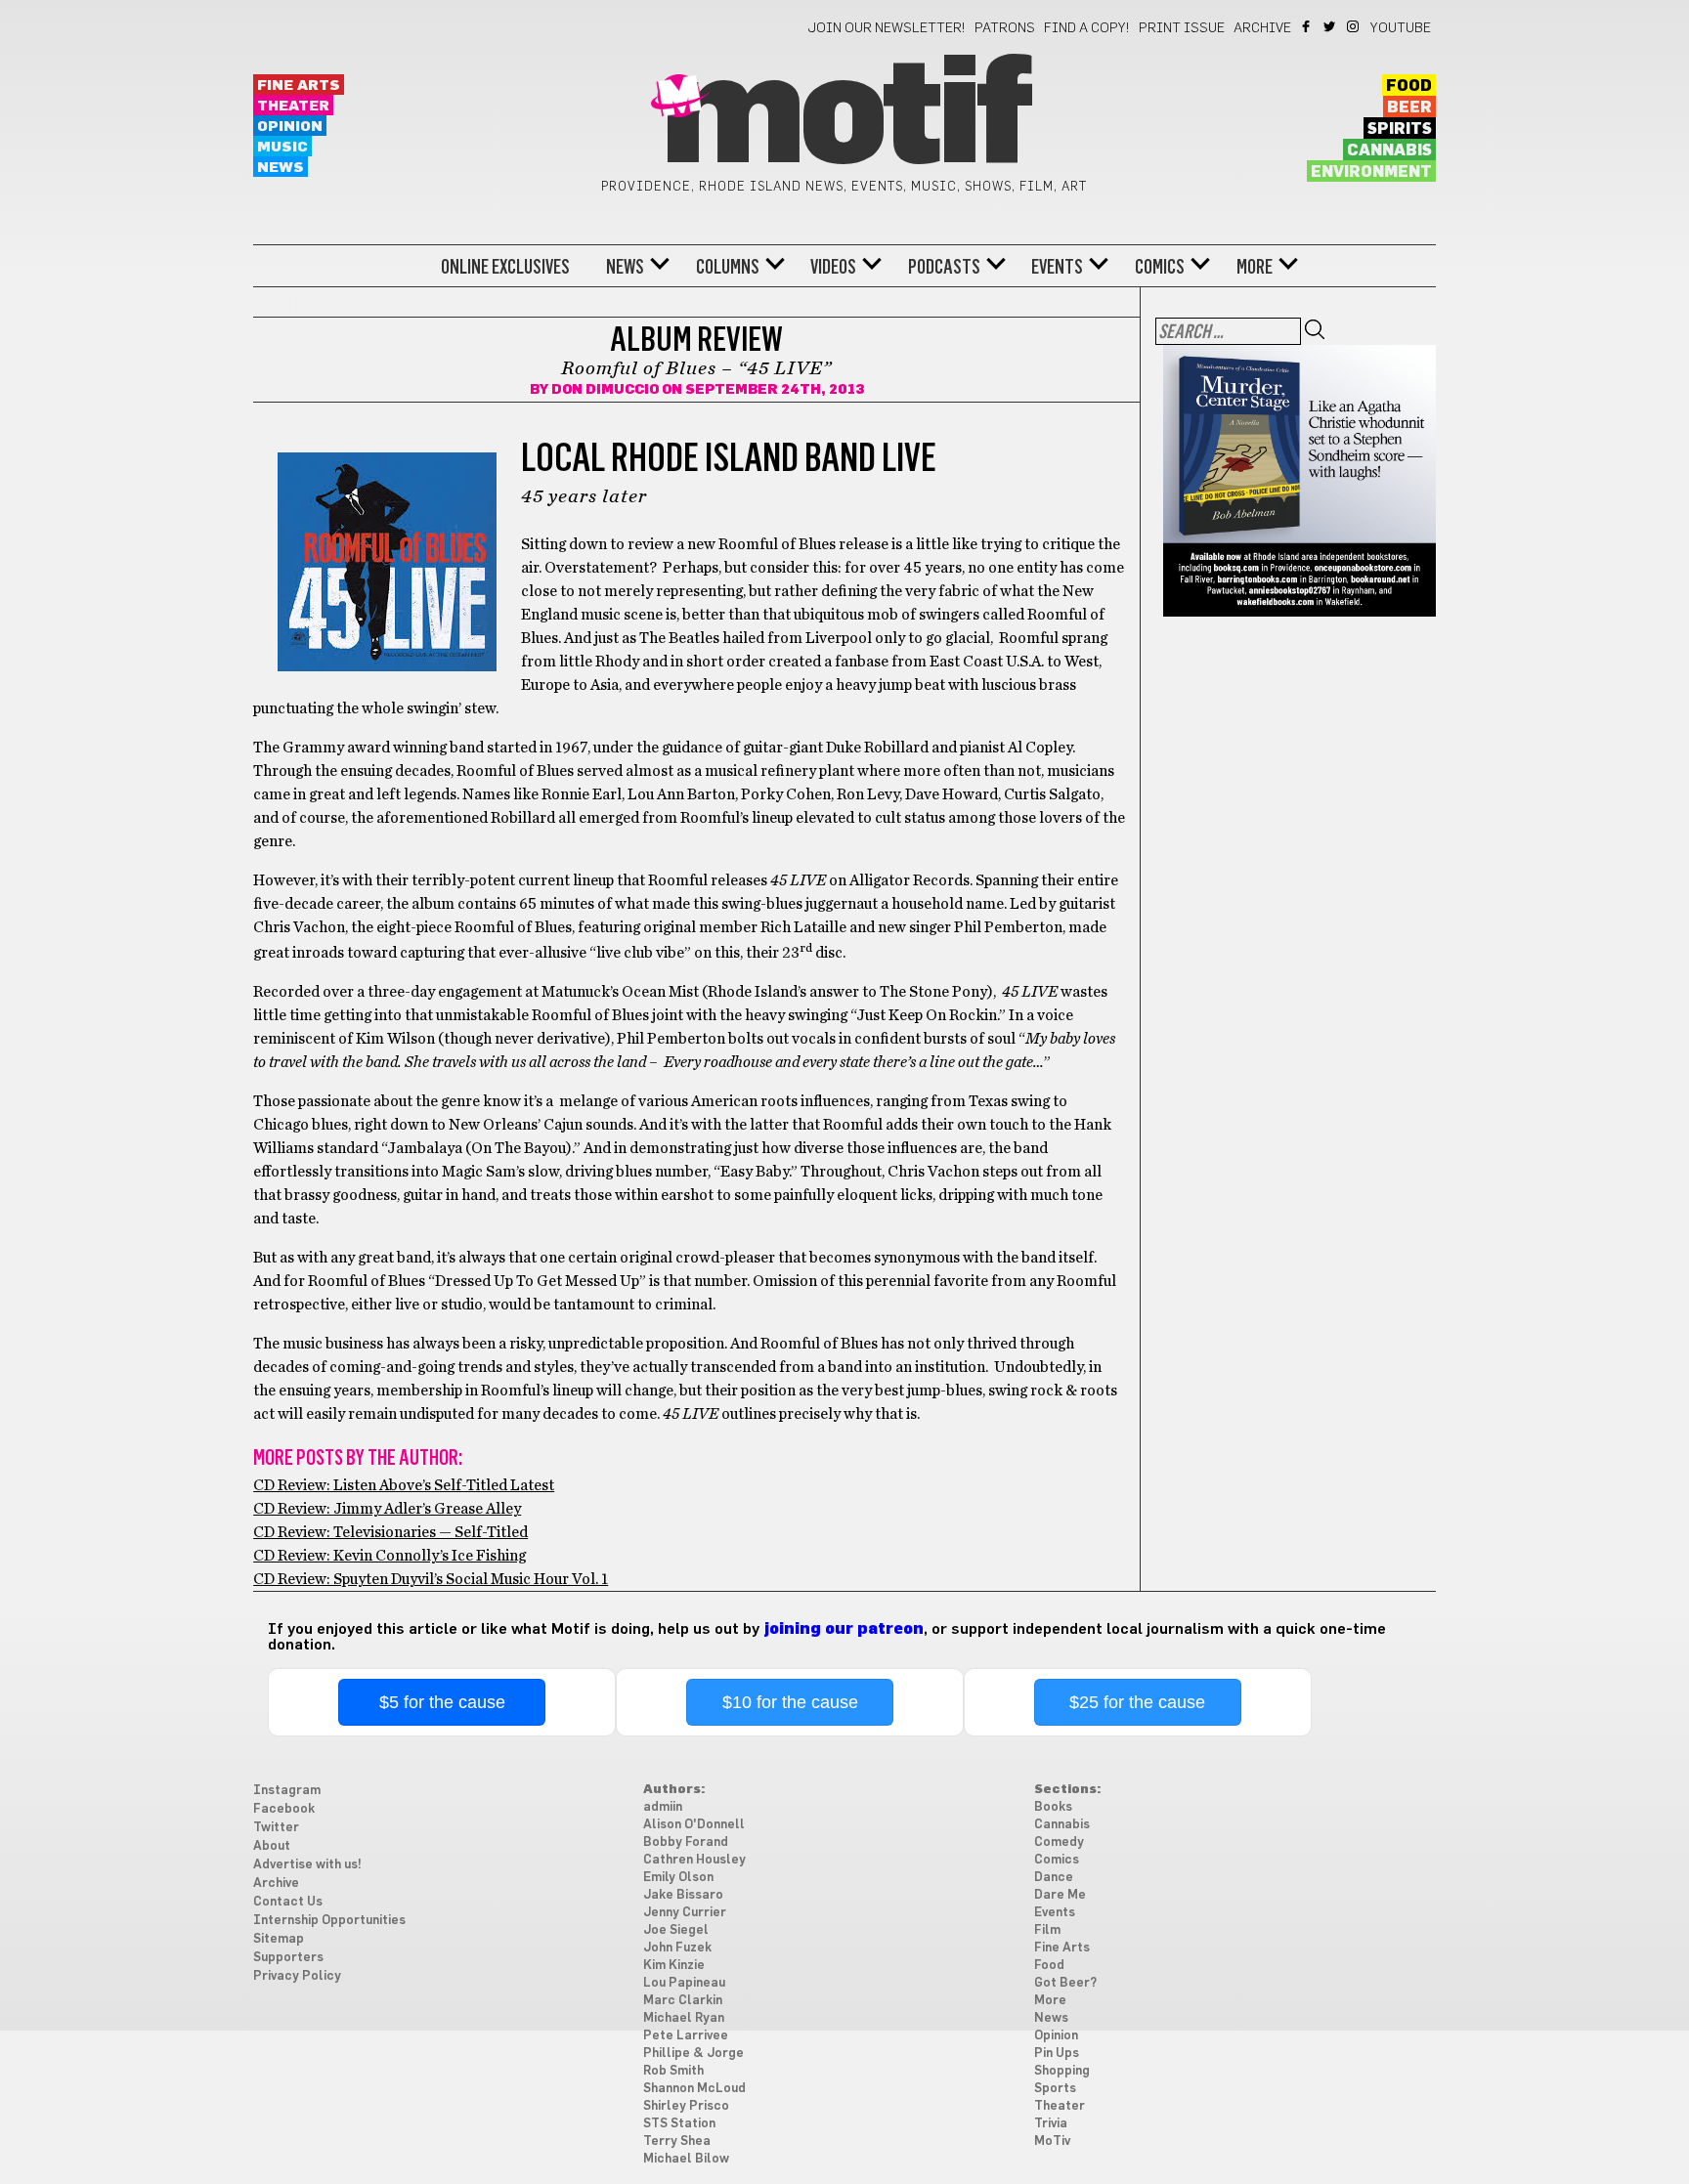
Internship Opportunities (329, 1921)
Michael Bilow (686, 2159)
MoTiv (1052, 2141)
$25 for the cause (1137, 1702)
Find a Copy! (1087, 28)
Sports (1055, 2089)
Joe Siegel (676, 1930)
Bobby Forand (686, 1842)
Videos (833, 267)
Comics (1160, 267)
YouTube (1401, 28)
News (281, 168)
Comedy (1059, 1842)
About (272, 1846)
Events (1057, 267)
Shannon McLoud (694, 2089)
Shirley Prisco (686, 2106)
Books (1053, 1807)
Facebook (1307, 26)
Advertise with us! (307, 1865)
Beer (1409, 107)
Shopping (1062, 2071)
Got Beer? (1065, 1983)
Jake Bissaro (683, 1895)
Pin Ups (1057, 2054)
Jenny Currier (685, 1913)
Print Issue (1182, 28)
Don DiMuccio (605, 390)
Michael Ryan (684, 2018)
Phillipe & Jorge (693, 2054)
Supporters (288, 1958)
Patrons (1005, 28)
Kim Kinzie (674, 1966)
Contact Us (288, 1902)
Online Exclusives (505, 267)
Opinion (290, 127)
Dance (1054, 1878)
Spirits (1400, 129)
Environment (1371, 172)
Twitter (1331, 26)
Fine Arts (299, 86)
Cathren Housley (694, 1860)
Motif (844, 117)
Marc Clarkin (683, 2001)
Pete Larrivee (686, 2036)
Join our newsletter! (887, 28)
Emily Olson (678, 1878)
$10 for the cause (790, 1702)
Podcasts (944, 267)
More (1255, 267)
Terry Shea (677, 2141)
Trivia (1051, 2124)
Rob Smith (673, 2071)
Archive (1262, 28)
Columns (728, 267)
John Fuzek (677, 1948)
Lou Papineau (684, 1983)
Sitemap (279, 1939)
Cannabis (1389, 150)
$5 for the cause (442, 1702)
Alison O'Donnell (694, 1825)
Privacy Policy (297, 1976)
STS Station (679, 2124)
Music (282, 147)
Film (1047, 1930)
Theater (293, 106)
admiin (663, 1807)
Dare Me (1060, 1895)
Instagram (1354, 26)
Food (1409, 86)
